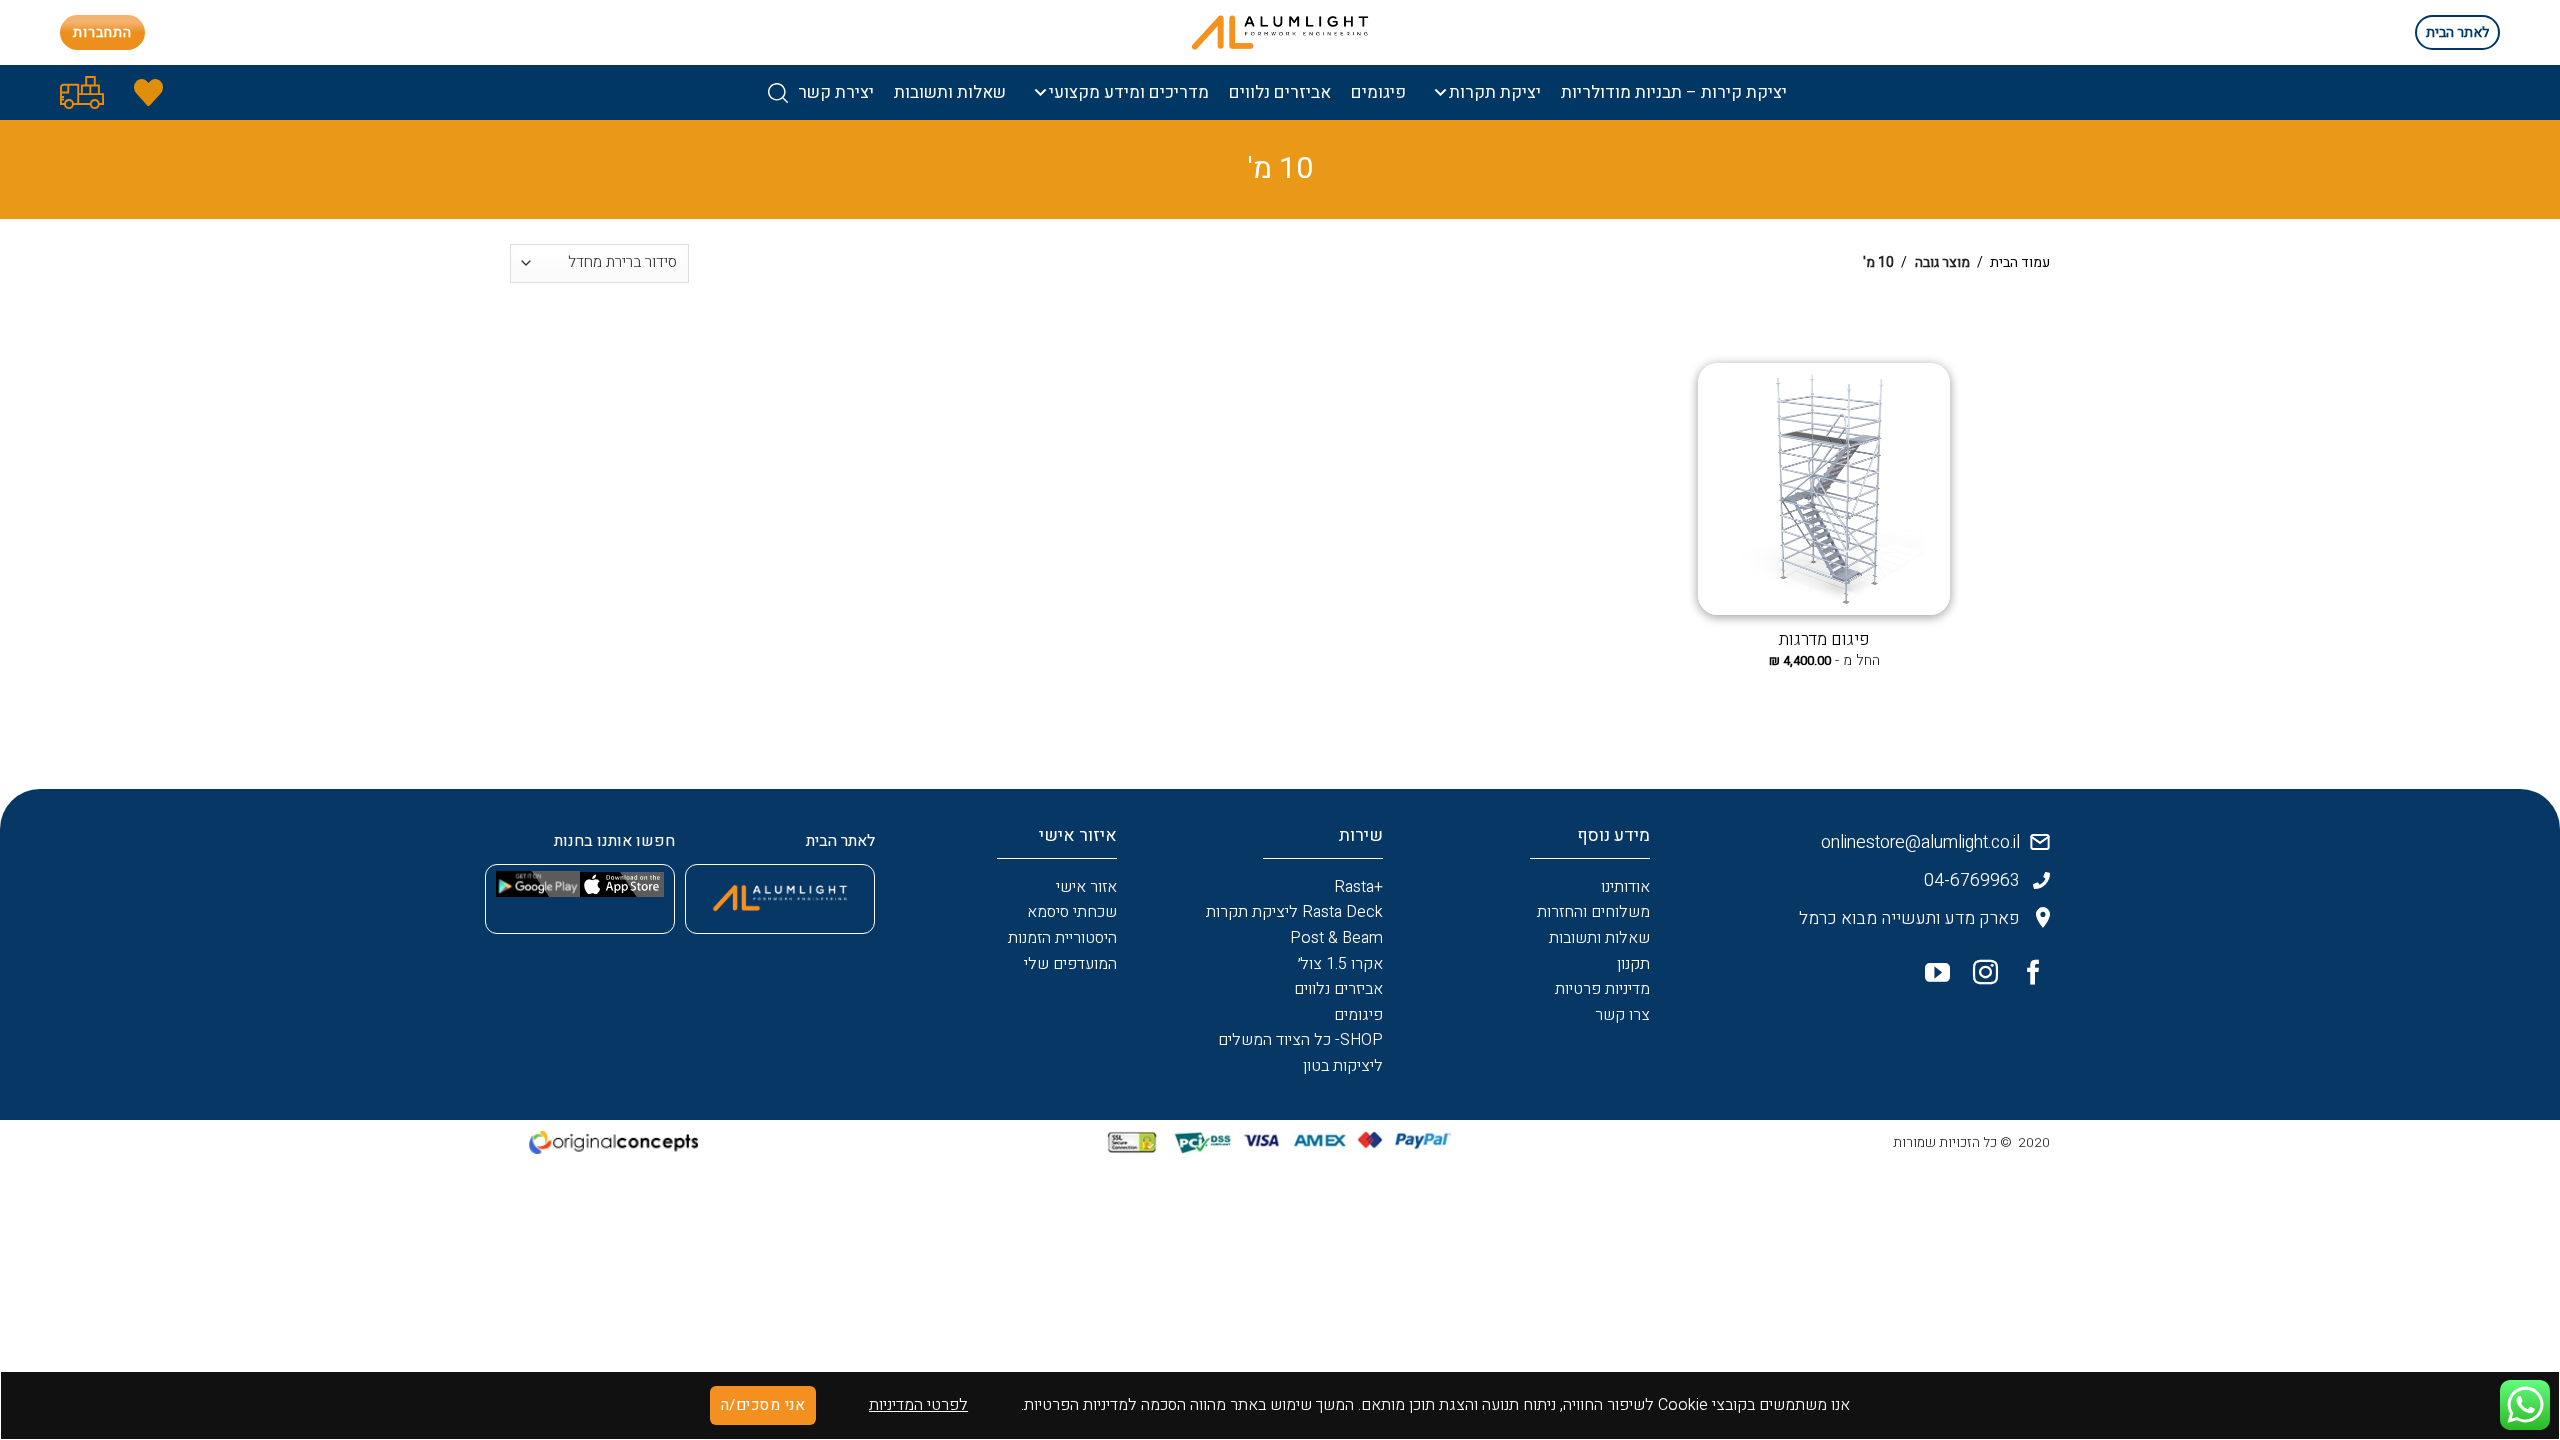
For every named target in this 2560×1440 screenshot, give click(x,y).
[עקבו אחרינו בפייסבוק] (2026, 977)
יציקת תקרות (1495, 92)
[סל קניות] (82, 92)
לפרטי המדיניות (918, 1405)
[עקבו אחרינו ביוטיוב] (1930, 977)
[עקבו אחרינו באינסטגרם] (1978, 977)
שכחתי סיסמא (1072, 912)
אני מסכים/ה (763, 1405)
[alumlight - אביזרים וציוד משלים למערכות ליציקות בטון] (1280, 32)
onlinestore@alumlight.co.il (1920, 842)
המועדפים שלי (1070, 964)
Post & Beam (1336, 938)
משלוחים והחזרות (1593, 912)
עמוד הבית (2020, 262)
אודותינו (1625, 887)
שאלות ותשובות (950, 92)
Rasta (1354, 887)
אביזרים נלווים (1280, 92)
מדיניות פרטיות (1602, 989)
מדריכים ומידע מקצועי (1129, 92)
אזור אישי (1086, 887)
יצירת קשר (836, 92)
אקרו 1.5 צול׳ (1340, 964)
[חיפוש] (778, 93)
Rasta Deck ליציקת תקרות (1294, 912)
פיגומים (1378, 92)
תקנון (1633, 964)
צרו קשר (1622, 1015)
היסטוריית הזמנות (1062, 938)
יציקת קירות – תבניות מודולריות (1674, 92)
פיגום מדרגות (1824, 640)
